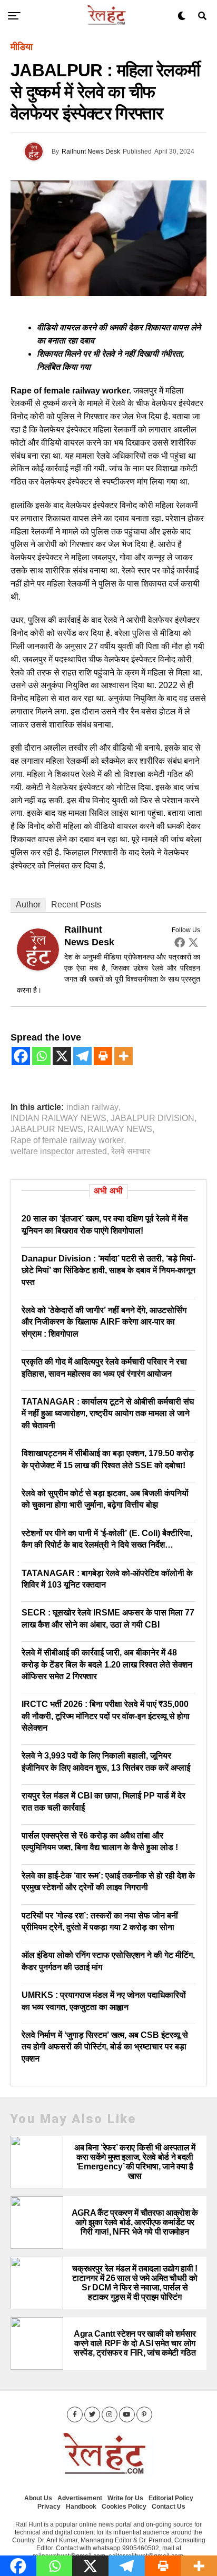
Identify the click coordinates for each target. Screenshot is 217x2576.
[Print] (103, 1056)
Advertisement (80, 2498)
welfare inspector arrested (59, 1151)
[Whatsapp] (41, 1056)
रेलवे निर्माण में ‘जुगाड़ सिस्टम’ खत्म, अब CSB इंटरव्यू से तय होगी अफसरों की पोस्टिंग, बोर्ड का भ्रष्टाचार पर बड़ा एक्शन (105, 2047)
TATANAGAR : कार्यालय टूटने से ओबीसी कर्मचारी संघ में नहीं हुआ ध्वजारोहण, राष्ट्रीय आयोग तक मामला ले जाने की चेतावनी (108, 1413)
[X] (62, 1056)
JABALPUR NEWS (47, 1129)
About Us (38, 2498)
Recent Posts (76, 905)
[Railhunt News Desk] (38, 967)
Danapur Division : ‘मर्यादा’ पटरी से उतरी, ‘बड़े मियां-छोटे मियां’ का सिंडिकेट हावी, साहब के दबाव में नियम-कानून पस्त (108, 1270)
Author (28, 905)
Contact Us (169, 2507)
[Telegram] (82, 1056)
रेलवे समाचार (131, 1151)
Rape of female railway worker (67, 1140)
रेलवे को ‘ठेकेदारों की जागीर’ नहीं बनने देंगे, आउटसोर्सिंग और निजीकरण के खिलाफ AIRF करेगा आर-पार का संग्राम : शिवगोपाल (104, 1322)
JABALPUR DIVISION (152, 1118)
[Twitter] (193, 942)
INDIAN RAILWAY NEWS (58, 1118)
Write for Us (125, 2498)
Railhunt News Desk (91, 151)
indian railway (92, 1107)
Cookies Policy (124, 2507)
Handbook (81, 2507)
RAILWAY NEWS (120, 1129)
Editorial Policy (171, 2498)
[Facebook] (180, 942)
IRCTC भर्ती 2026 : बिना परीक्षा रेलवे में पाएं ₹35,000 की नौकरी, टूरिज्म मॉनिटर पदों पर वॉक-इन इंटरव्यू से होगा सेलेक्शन (106, 1716)
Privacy (49, 2507)
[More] (124, 1056)
